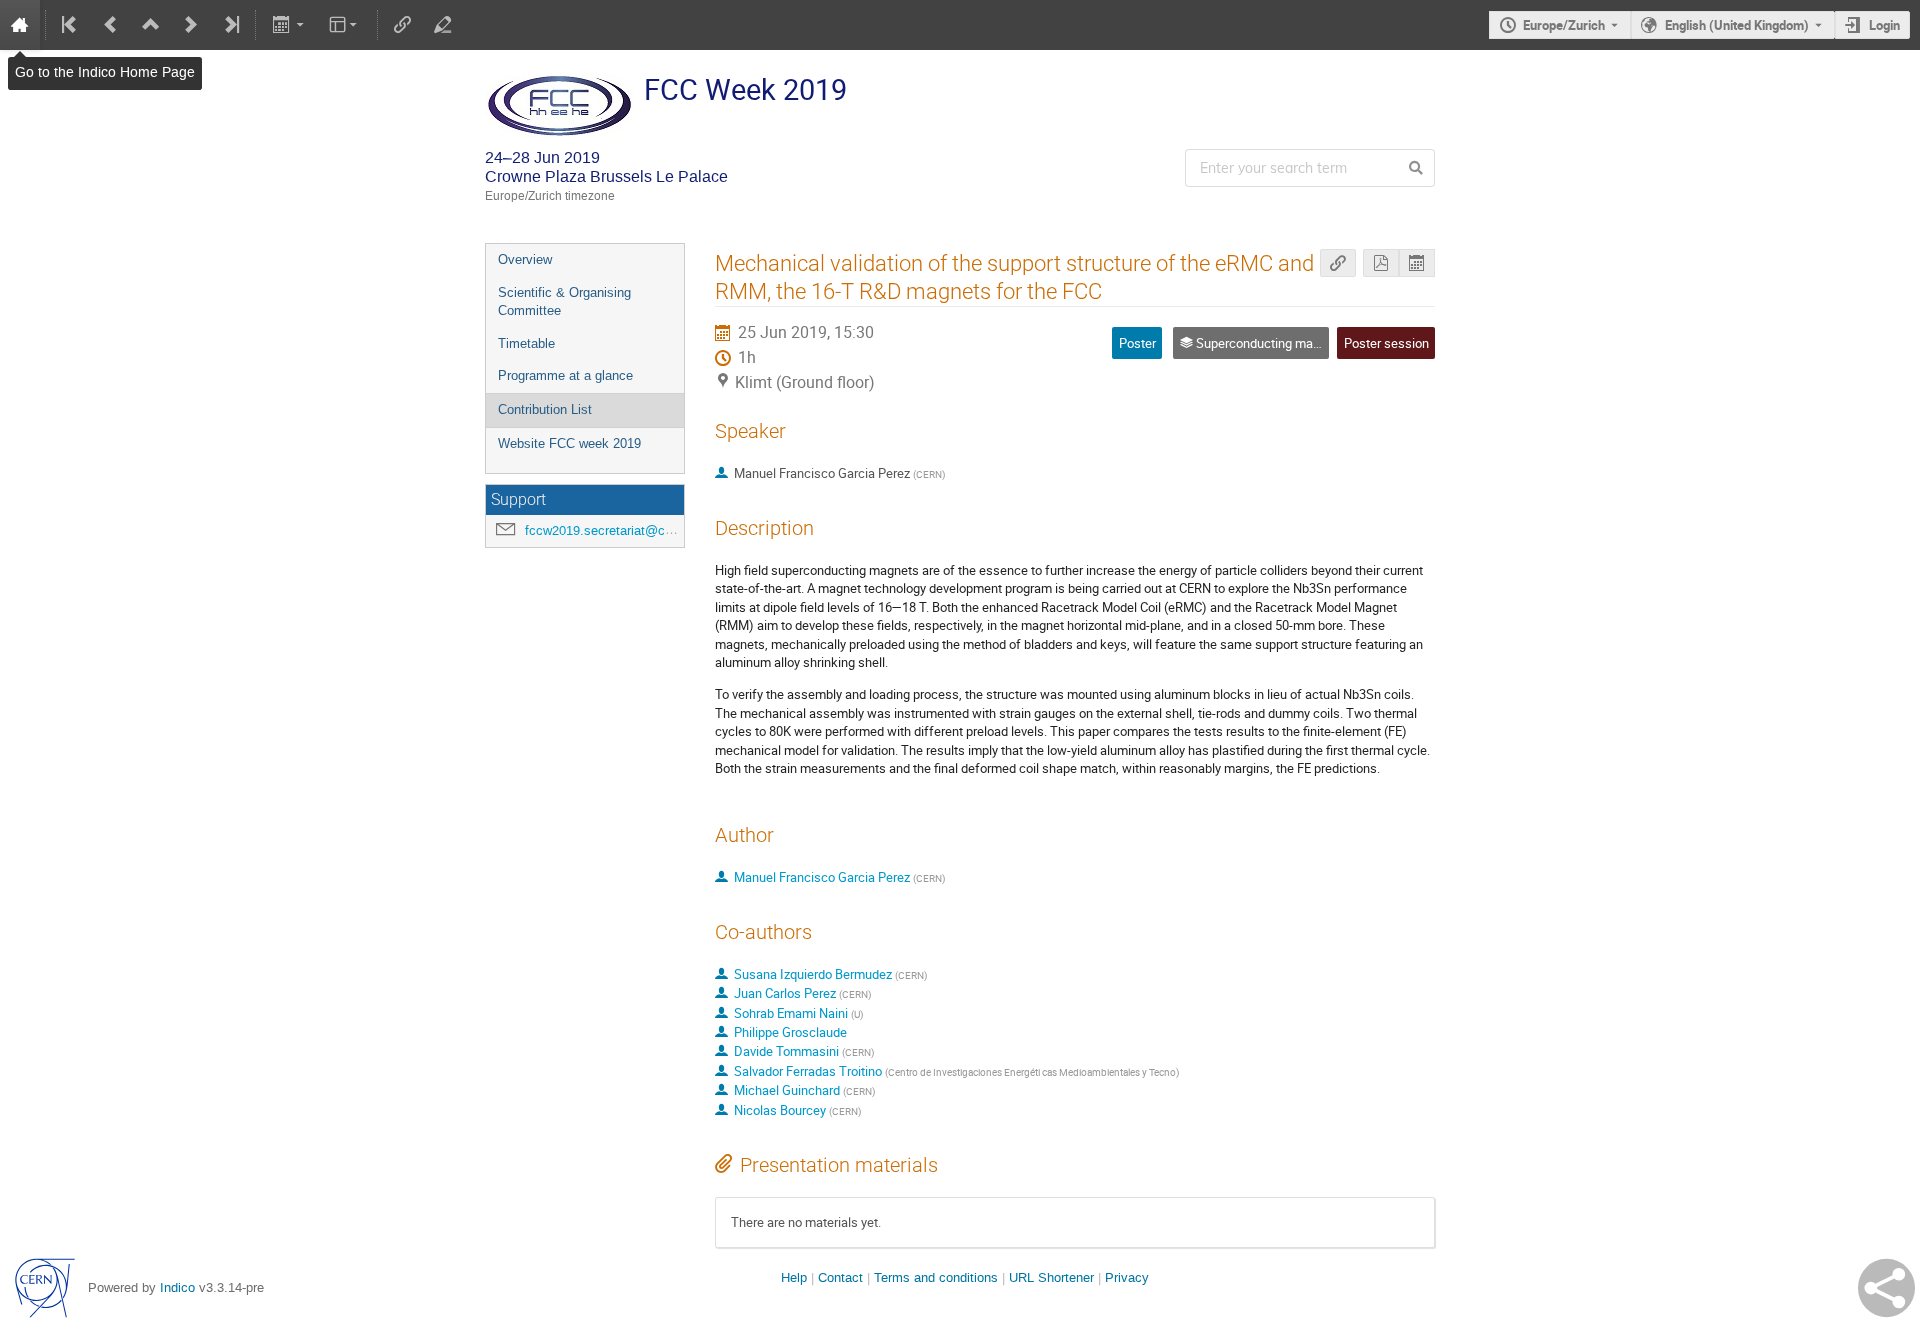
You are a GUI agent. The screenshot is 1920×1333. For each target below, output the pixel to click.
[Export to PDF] (1381, 263)
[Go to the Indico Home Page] (20, 25)
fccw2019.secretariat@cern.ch (613, 530)
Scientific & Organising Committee (564, 302)
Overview (525, 259)
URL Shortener (1051, 1277)
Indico (177, 1287)
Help (794, 1277)
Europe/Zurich (1564, 25)
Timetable (526, 343)
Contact (840, 1277)
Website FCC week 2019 (569, 443)
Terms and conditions (936, 1277)
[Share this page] (1886, 1288)
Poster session (1386, 343)
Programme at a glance (565, 375)
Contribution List (545, 409)
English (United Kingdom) (1737, 25)
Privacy (1127, 1277)
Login (1884, 25)
